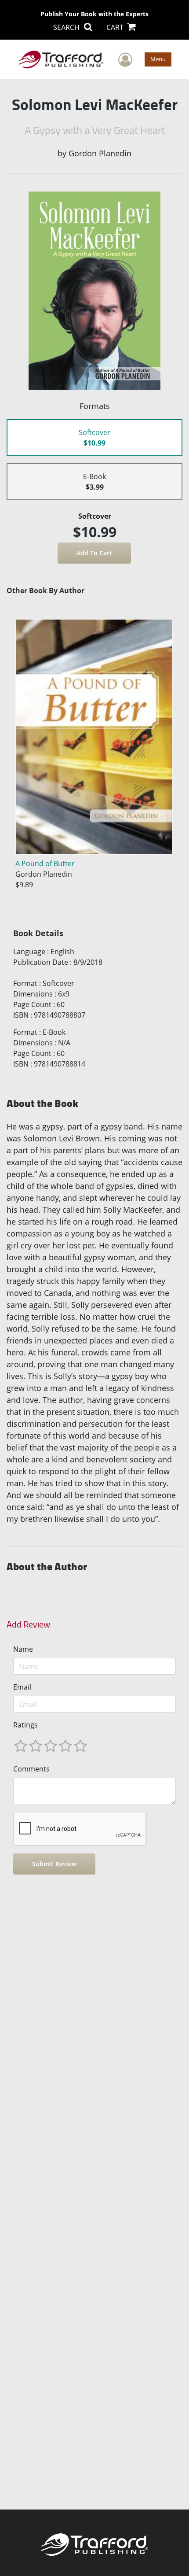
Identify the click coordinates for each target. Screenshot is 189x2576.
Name (23, 1649)
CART (116, 27)
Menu (158, 59)
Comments (31, 1769)
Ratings (25, 1725)
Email (22, 1687)
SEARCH (67, 27)
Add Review (28, 1624)
